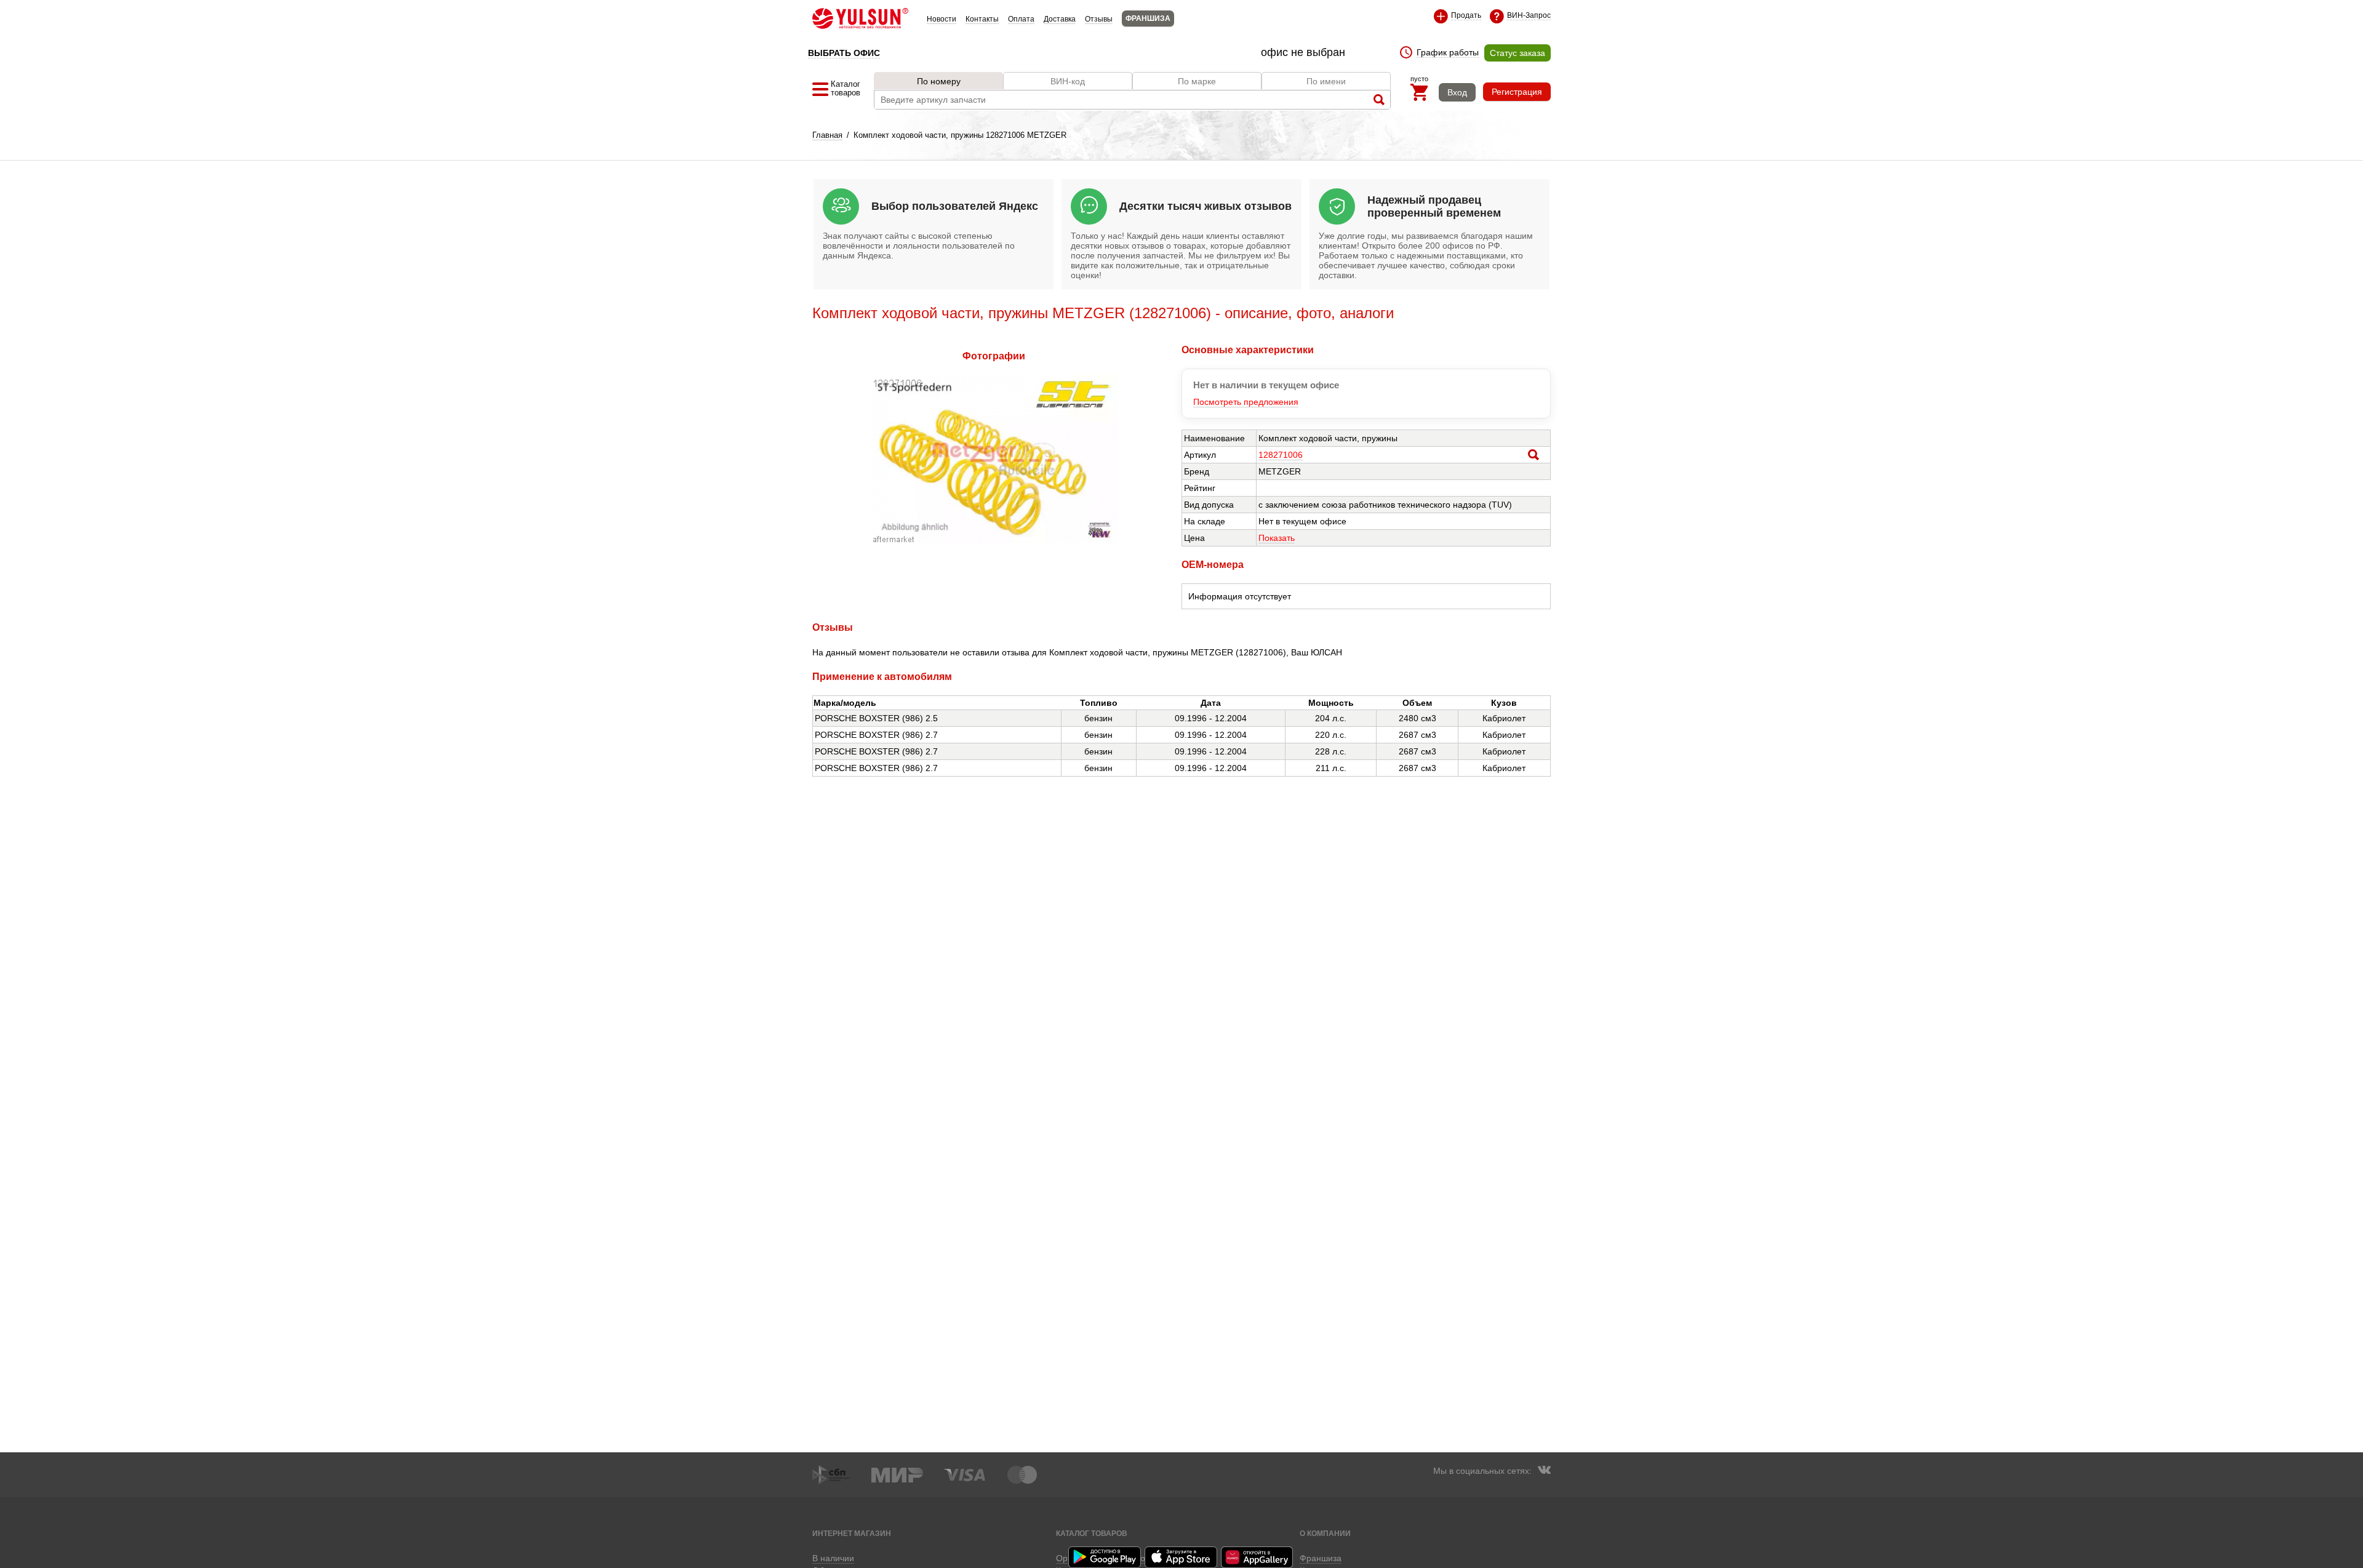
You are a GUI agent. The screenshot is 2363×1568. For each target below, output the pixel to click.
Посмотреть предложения (1246, 402)
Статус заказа (1517, 53)
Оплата (1021, 19)
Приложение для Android (1105, 1557)
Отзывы (1099, 19)
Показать (1277, 538)
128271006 (1281, 455)
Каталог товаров (1092, 1533)
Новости (942, 19)
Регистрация (1517, 92)
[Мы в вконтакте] (1544, 1471)
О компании (1325, 1533)
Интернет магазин (852, 1533)
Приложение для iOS (1181, 1557)
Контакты (982, 19)
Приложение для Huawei (1258, 1557)
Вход (1457, 92)
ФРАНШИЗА (1148, 18)
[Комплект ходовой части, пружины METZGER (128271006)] (994, 540)
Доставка (1060, 19)
